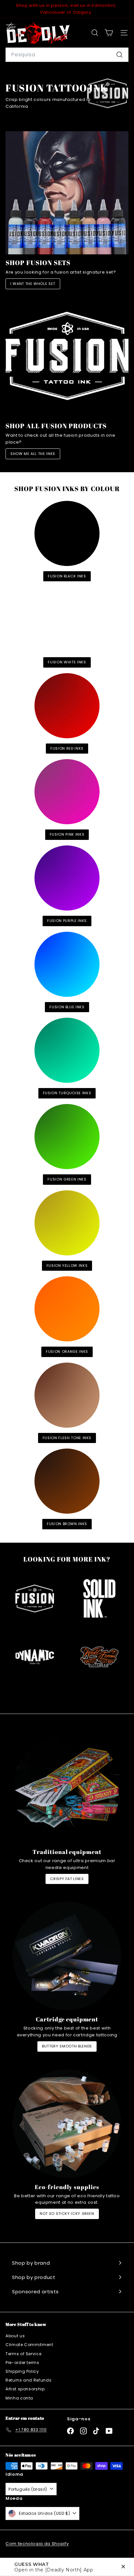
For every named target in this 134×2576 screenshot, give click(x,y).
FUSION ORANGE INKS (67, 1352)
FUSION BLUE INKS (67, 1007)
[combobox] (67, 55)
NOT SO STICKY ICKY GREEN (67, 2214)
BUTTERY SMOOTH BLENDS (67, 2046)
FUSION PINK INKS (67, 834)
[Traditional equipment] (67, 1789)
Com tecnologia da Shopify (37, 2544)
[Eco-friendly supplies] (67, 2124)
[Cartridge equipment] (67, 1956)
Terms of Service (23, 2354)
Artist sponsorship (25, 2389)
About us (15, 2336)
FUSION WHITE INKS (67, 662)
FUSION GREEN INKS (67, 1179)
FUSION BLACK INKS (67, 576)
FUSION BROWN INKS (67, 1524)
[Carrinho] (109, 33)
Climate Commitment (29, 2345)
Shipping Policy (22, 2371)
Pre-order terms (22, 2363)
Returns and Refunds (28, 2380)
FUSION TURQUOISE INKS (67, 1093)
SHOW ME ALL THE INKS (33, 454)
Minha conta (19, 2398)
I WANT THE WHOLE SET (33, 284)
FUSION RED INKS (67, 748)
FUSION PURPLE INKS (67, 921)
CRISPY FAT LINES (67, 1879)
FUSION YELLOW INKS (67, 1266)
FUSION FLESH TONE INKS (67, 1438)
